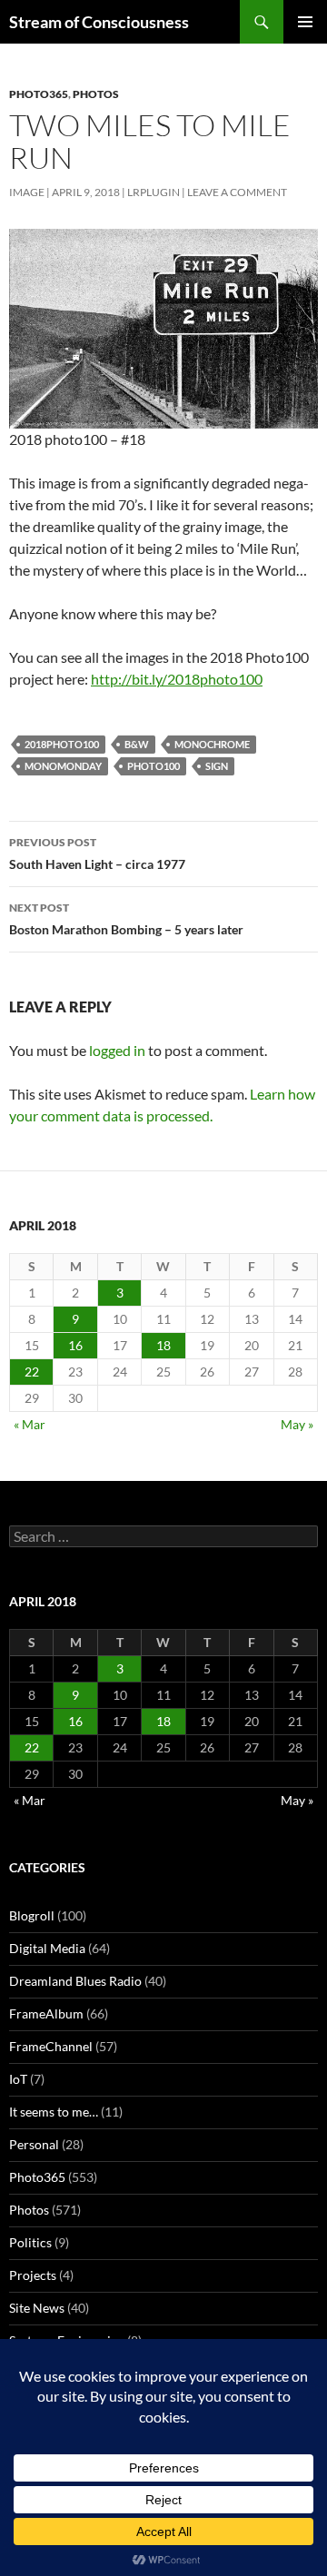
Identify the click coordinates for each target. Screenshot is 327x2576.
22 (32, 1372)
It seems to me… (54, 2112)
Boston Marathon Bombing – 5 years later (126, 919)
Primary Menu (305, 22)
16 (75, 1345)
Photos (96, 94)
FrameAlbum (46, 2013)
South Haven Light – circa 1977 (97, 854)
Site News (37, 2308)
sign (217, 766)
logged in (117, 1050)
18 (163, 1345)
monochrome (212, 744)
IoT (18, 2079)
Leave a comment (237, 192)
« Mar (30, 1424)
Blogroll (32, 1915)
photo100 (154, 766)
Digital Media (47, 1948)
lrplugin (154, 192)
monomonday (63, 766)
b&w (137, 744)
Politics (30, 2242)
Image (27, 192)
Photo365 (39, 94)
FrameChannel (51, 2046)
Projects (33, 2275)
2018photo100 (62, 744)
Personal (34, 2144)
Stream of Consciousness (99, 22)
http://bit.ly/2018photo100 (177, 679)
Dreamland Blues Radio (75, 1981)
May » (297, 1424)
